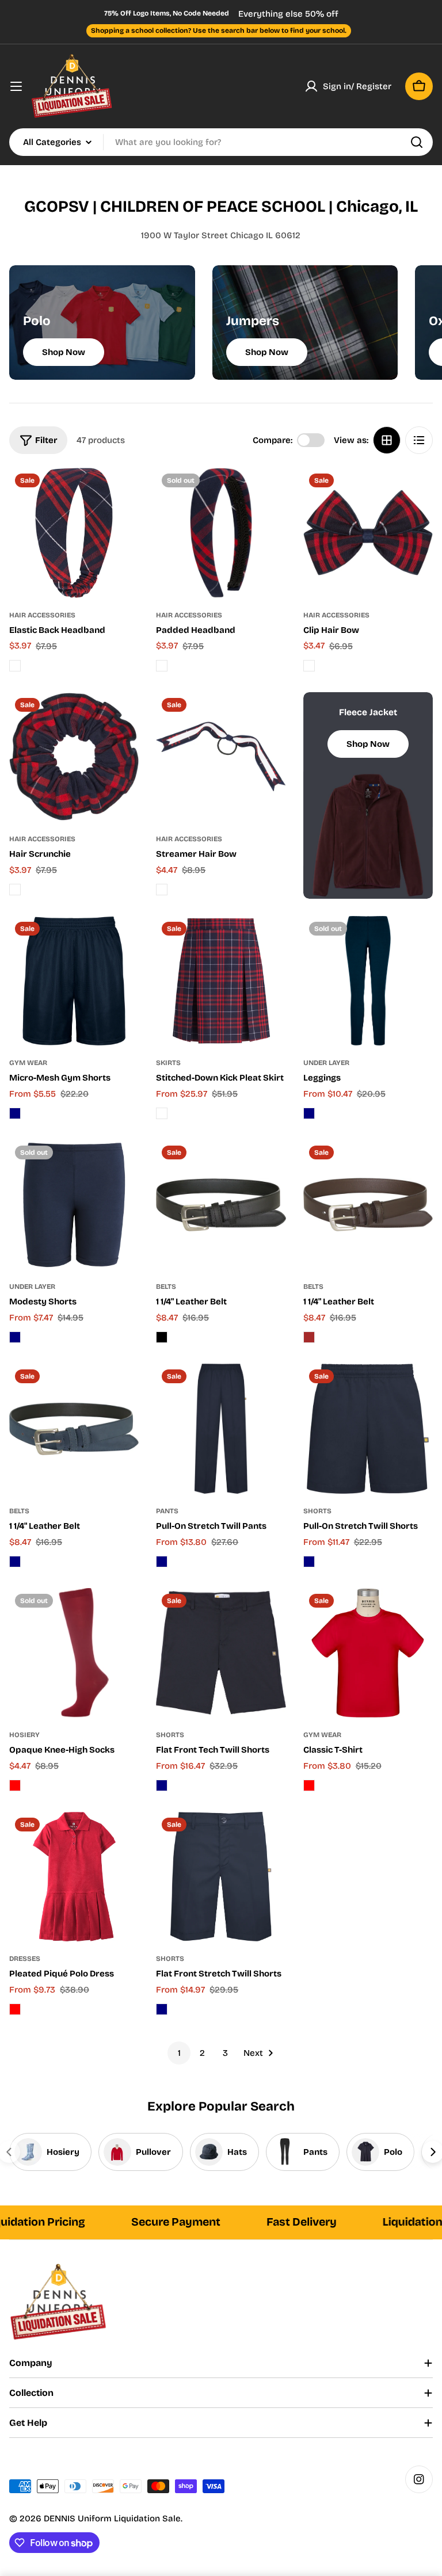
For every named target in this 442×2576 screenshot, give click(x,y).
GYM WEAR (28, 1063)
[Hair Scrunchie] (74, 757)
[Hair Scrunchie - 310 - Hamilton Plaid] (15, 890)
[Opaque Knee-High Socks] (74, 1653)
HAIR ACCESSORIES (42, 615)
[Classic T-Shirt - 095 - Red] (309, 1785)
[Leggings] (368, 981)
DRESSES (25, 1959)
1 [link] (179, 2053)
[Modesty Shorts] (74, 1205)
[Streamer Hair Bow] (221, 757)
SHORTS (317, 1511)
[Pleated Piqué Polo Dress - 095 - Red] (15, 2009)
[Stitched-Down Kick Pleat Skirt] (221, 981)
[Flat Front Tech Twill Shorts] (221, 1653)
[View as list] (419, 440)
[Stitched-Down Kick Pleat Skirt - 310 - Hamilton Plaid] (162, 1113)
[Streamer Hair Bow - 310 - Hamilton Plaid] (162, 890)
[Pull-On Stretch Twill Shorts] (368, 1428)
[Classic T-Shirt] (368, 1653)
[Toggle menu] (16, 86)
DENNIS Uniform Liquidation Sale (112, 2518)
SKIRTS (168, 1063)
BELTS (166, 1287)
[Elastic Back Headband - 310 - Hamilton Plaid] (15, 666)
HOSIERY (24, 1735)
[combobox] (221, 142)
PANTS (167, 1511)
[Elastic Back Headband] (74, 533)
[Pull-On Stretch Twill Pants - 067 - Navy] (162, 1562)
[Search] (417, 142)
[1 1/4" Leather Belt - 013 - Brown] (309, 1337)
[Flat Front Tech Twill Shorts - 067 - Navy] (162, 1785)
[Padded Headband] (221, 533)
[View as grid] (387, 440)
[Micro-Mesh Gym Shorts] (74, 981)
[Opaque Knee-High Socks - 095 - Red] (15, 1785)
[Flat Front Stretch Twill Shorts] (221, 1877)
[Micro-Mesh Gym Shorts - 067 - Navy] (15, 1113)
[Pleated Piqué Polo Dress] (74, 1877)
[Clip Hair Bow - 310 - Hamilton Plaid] (309, 666)
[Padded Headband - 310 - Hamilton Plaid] (162, 666)
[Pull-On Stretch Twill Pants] (221, 1428)
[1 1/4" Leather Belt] (221, 1205)
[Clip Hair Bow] (368, 533)
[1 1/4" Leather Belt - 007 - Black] (162, 1337)
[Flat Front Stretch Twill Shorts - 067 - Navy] (162, 2009)
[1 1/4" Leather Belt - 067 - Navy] (15, 1562)
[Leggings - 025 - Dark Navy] (309, 1113)
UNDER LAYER (326, 1063)
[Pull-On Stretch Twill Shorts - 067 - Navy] (309, 1562)
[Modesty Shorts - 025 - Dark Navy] (15, 1337)
